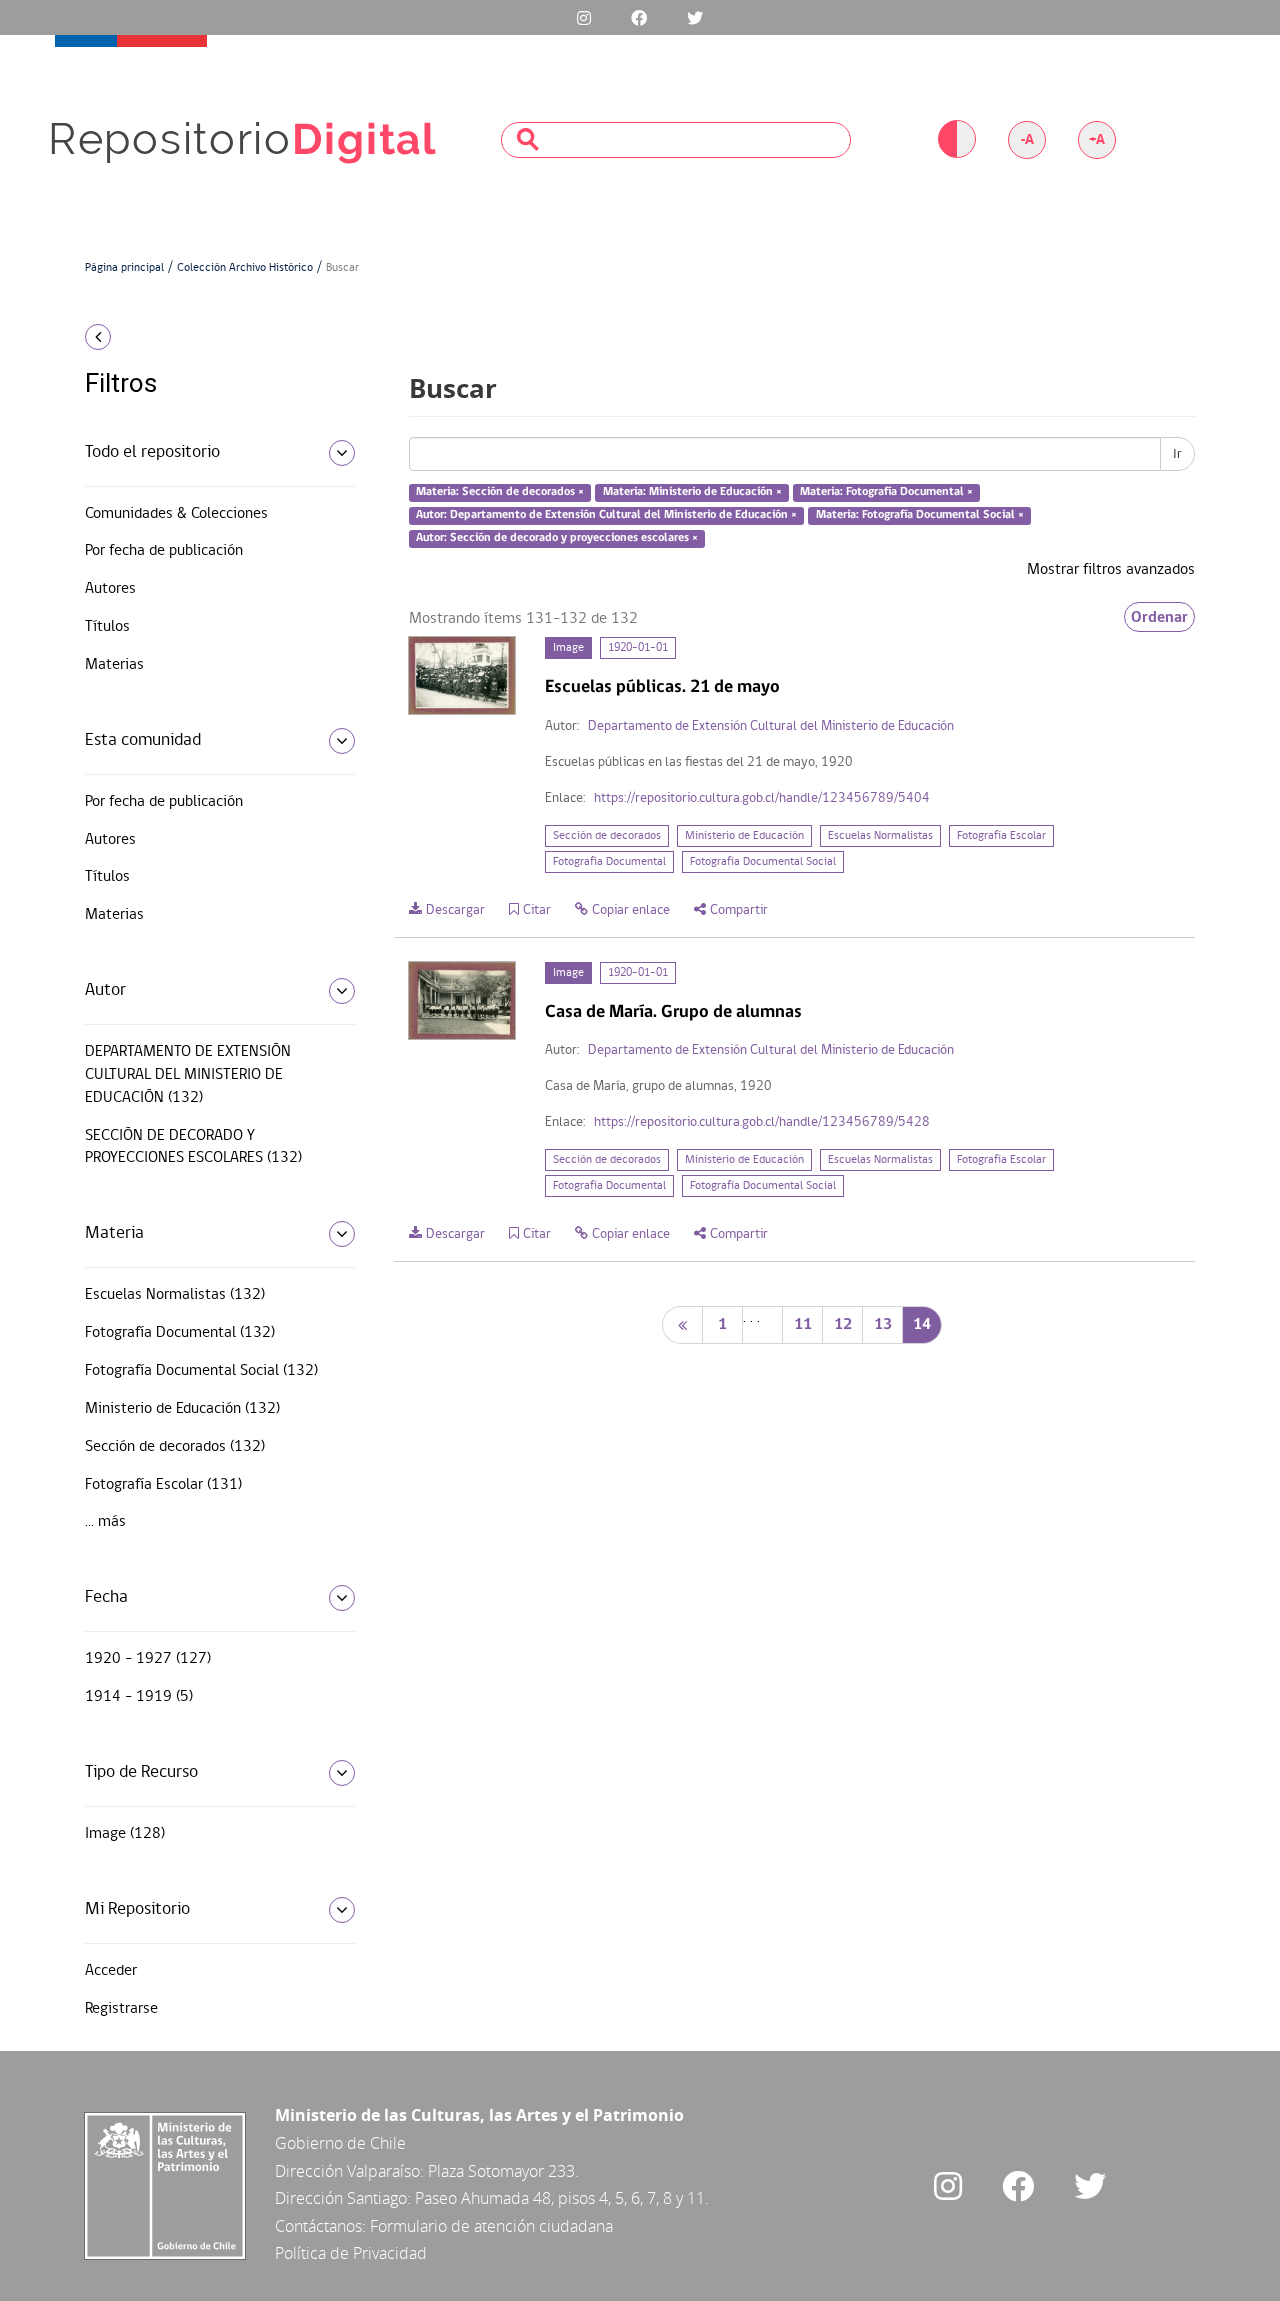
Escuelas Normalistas (880, 836)
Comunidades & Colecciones (176, 514)
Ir (1177, 454)
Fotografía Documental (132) (180, 1333)
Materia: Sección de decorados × (500, 493)
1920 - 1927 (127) (148, 1659)
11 (803, 1325)
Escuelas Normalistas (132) (175, 1295)
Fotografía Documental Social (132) (201, 1371)
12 (843, 1325)
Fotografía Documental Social (763, 862)
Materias (114, 665)
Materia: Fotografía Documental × (886, 493)
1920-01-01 (638, 648)
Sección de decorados (607, 836)
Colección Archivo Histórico (245, 268)
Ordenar (1159, 617)
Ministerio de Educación (744, 836)
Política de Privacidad (351, 2253)
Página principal (124, 268)
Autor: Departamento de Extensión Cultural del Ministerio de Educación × (606, 515)
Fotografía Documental (609, 862)
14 (922, 1325)
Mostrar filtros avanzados (1111, 570)
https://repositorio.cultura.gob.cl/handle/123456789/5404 (762, 798)
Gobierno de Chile (340, 2143)
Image (568, 648)
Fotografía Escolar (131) (163, 1485)
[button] (212, 337)
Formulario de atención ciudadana (491, 2226)
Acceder (111, 1971)
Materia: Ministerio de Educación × (692, 493)
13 (883, 1325)
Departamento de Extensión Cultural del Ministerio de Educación (771, 726)
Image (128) (125, 1834)
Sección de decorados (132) (175, 1447)
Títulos (107, 627)
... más (105, 1522)
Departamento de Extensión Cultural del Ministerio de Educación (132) (188, 1075)
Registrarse (121, 2009)
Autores (110, 589)
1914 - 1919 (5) (139, 1697)
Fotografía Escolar (1001, 836)
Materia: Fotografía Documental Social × (920, 515)
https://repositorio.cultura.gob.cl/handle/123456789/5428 (762, 1122)
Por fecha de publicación (164, 551)
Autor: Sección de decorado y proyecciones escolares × (557, 538)
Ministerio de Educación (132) (182, 1409)
